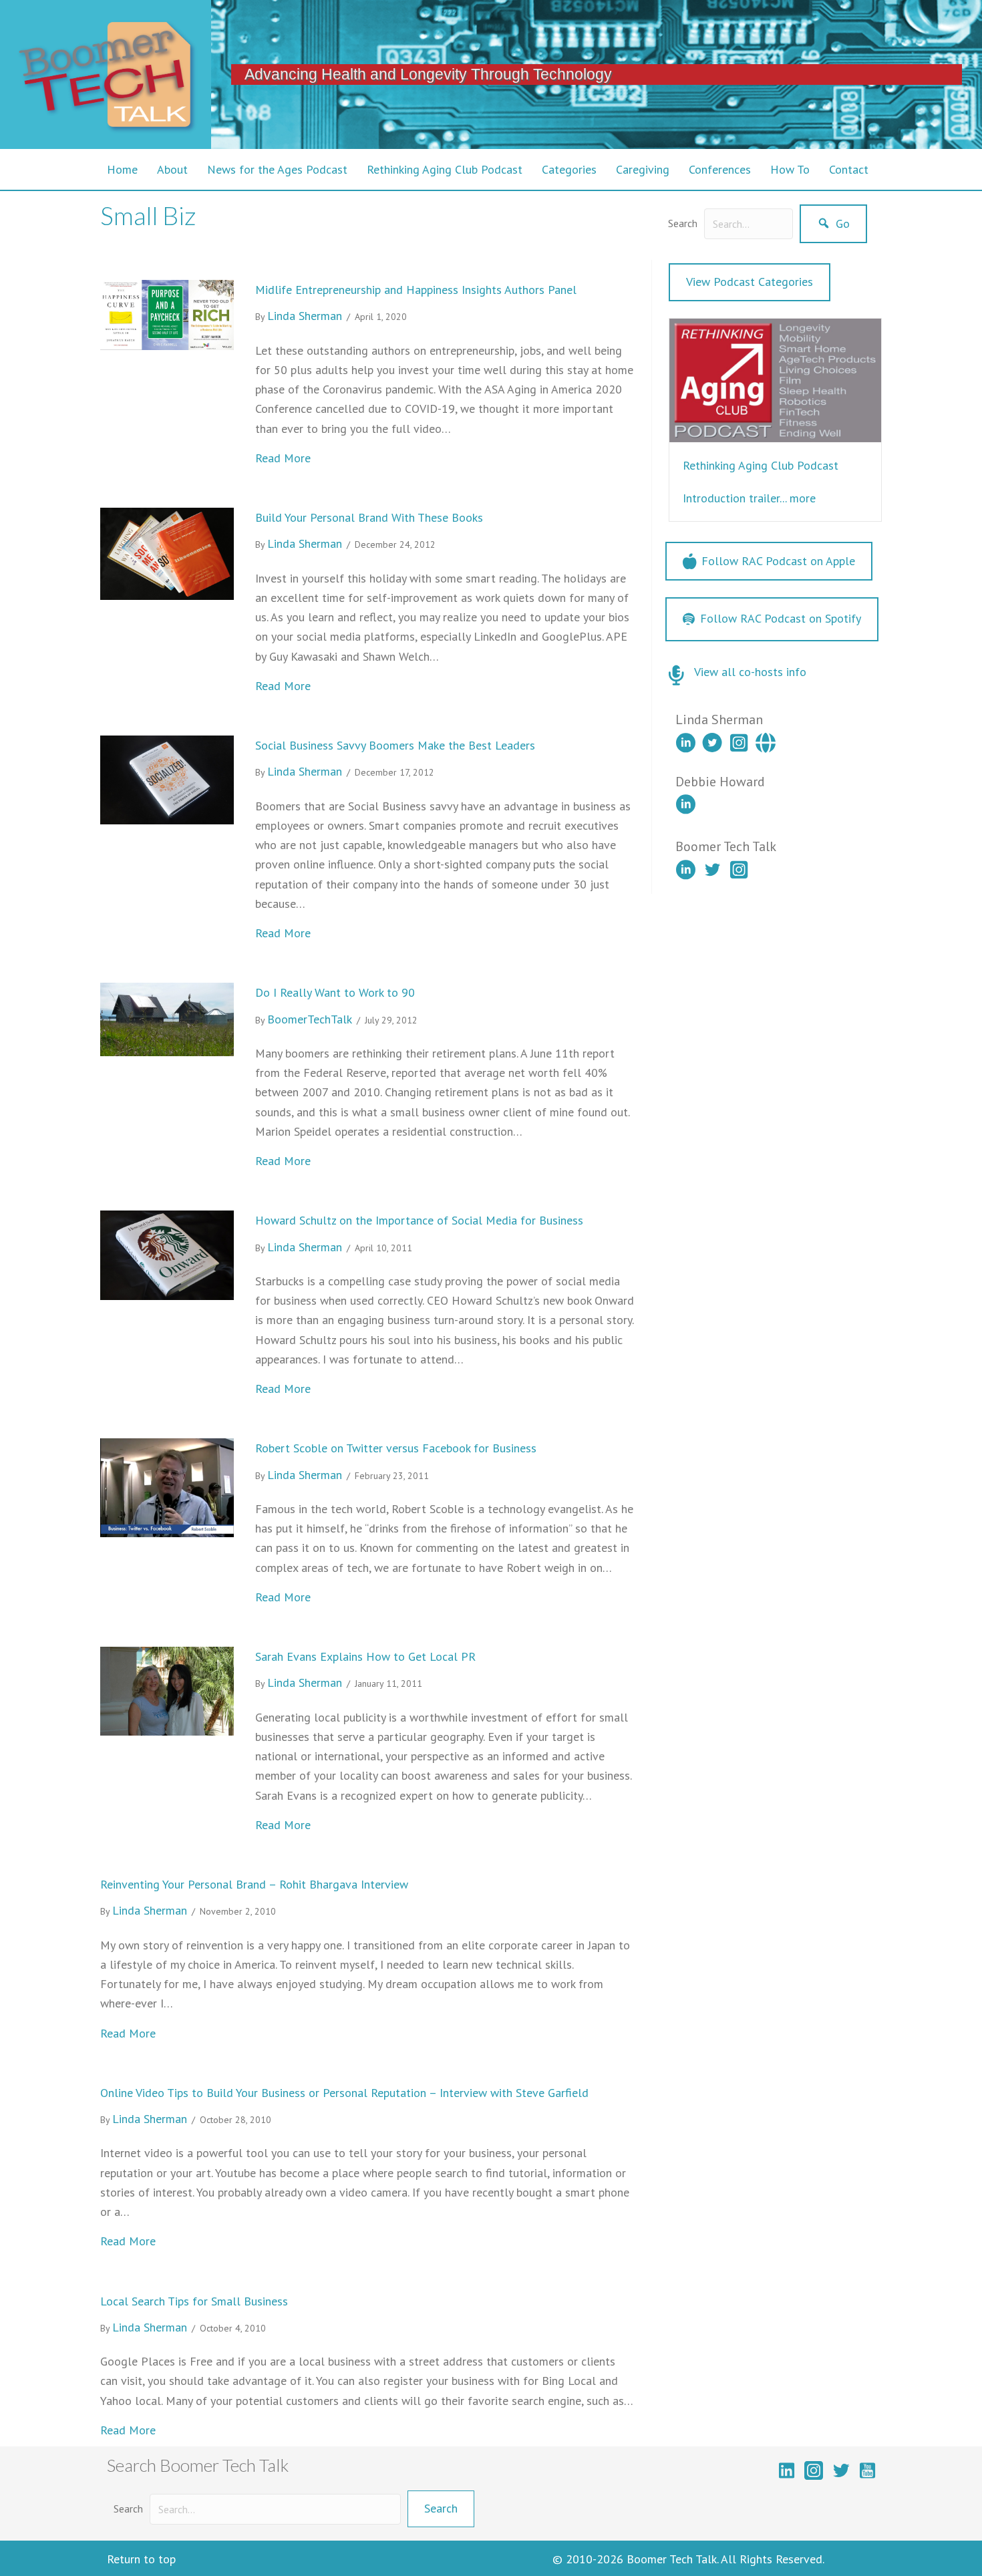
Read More (283, 458)
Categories (569, 169)
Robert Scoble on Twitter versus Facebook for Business (396, 1448)
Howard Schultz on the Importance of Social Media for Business (419, 1220)
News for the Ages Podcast (277, 169)
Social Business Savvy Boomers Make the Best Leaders (395, 745)
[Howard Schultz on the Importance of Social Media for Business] (167, 1254)
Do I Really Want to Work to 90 (335, 992)
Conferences (720, 169)
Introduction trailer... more (749, 498)
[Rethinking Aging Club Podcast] (775, 379)
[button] (833, 224)
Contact (849, 169)
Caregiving (643, 169)
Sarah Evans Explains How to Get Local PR (365, 1656)
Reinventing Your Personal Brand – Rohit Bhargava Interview (254, 1884)
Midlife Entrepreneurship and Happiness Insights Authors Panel (416, 290)
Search (683, 223)
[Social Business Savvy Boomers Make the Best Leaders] (167, 779)
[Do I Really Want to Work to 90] (167, 1018)
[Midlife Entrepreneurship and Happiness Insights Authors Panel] (167, 314)
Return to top (141, 2559)
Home (122, 169)
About (172, 169)
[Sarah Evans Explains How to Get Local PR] (167, 1690)
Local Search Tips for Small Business (194, 2301)
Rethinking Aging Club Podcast (445, 169)
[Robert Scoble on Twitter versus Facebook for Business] (167, 1486)
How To (790, 169)
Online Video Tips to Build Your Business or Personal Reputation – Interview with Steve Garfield (344, 2093)
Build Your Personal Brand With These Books (369, 517)
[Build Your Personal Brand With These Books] (167, 553)
